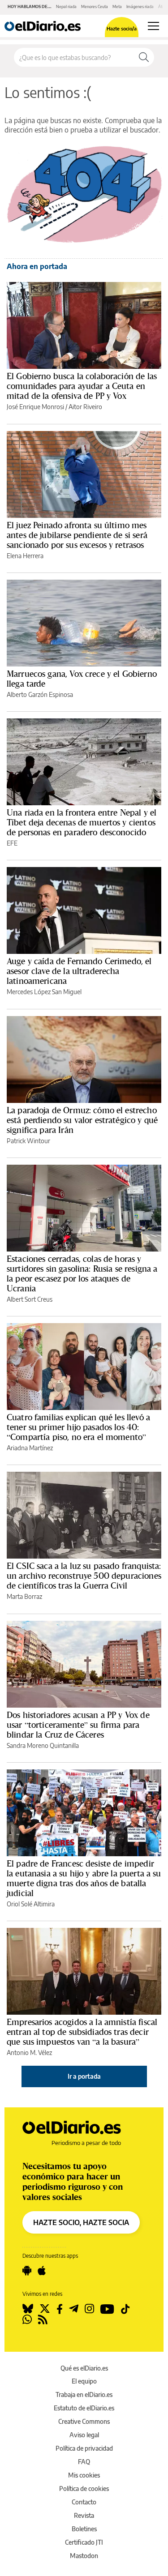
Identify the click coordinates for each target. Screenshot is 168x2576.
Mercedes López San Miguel (44, 992)
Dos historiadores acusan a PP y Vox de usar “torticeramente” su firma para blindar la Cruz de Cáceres (78, 1725)
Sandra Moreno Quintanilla (43, 1745)
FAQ (84, 2462)
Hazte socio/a (122, 28)
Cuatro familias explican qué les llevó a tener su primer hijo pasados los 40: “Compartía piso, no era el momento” (78, 1427)
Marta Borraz (24, 1596)
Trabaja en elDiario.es (84, 2394)
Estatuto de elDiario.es (84, 2408)
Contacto (84, 2502)
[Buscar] (144, 57)
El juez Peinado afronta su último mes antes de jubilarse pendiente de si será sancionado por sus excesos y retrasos (77, 535)
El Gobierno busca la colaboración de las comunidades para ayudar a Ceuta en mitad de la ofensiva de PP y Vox (82, 386)
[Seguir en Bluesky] (28, 2309)
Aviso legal (84, 2435)
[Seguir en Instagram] (89, 2309)
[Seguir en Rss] (43, 2320)
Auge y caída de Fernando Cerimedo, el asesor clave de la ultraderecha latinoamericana (79, 971)
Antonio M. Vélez (29, 2053)
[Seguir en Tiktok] (125, 2309)
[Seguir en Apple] (42, 2271)
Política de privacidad (84, 2448)
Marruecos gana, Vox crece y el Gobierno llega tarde (82, 679)
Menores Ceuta (95, 6)
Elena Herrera (25, 556)
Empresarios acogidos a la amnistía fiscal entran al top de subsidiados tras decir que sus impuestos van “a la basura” (82, 2032)
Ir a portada (84, 2076)
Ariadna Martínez (30, 1448)
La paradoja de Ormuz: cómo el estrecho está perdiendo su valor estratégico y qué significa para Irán (82, 1120)
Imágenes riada (140, 6)
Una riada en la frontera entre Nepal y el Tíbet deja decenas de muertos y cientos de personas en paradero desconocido (82, 822)
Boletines (84, 2529)
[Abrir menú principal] (153, 26)
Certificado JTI (84, 2542)
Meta (117, 6)
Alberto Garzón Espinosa (40, 694)
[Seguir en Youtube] (107, 2309)
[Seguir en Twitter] (45, 2309)
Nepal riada (66, 6)
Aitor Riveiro (85, 407)
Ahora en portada (37, 266)
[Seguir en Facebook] (60, 2309)
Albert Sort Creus (30, 1299)
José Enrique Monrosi (35, 407)
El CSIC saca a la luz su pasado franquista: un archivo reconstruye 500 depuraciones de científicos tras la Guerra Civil (84, 1576)
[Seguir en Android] (27, 2271)
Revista (84, 2515)
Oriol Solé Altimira (31, 1904)
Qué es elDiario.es (84, 2368)
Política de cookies (84, 2488)
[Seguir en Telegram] (74, 2309)
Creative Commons (84, 2421)
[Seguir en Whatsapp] (27, 2320)
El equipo (84, 2381)
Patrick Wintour (28, 1141)
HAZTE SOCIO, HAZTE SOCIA (81, 2222)
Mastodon (84, 2556)
